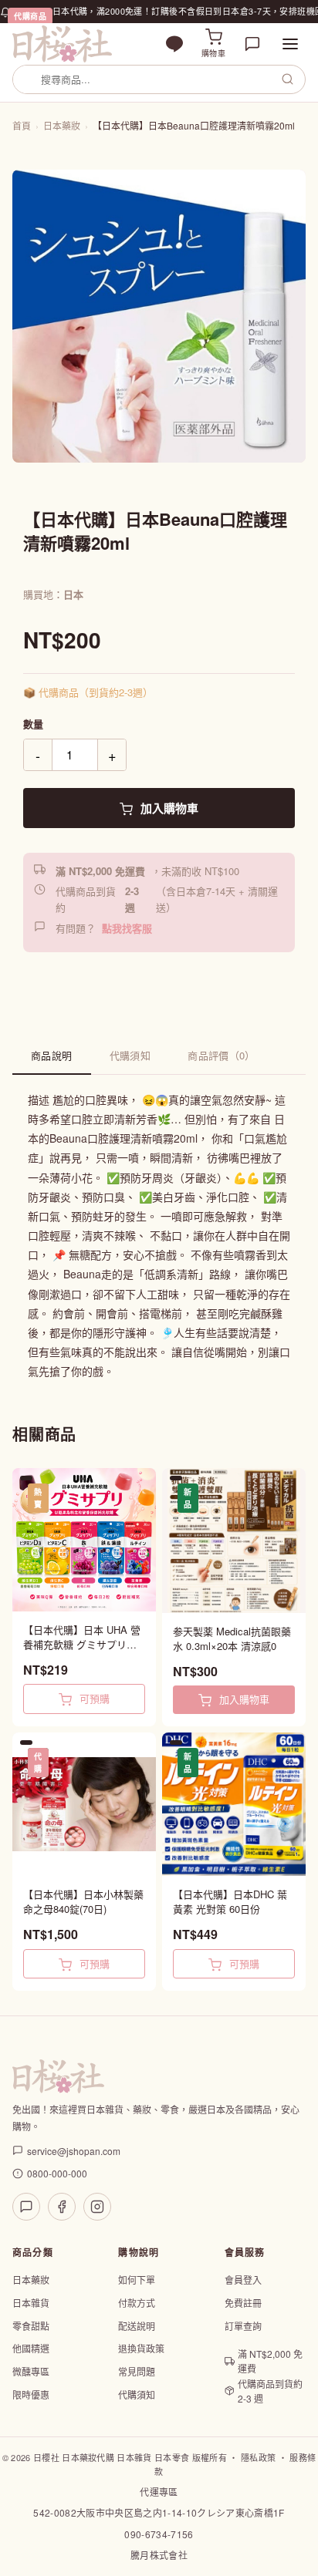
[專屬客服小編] (252, 44)
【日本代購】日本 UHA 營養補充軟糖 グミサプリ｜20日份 (82, 1637)
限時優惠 (31, 2394)
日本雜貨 (31, 2303)
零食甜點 (31, 2326)
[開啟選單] (290, 44)
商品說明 (52, 1055)
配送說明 (137, 2326)
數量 (33, 724)
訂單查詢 (243, 2326)
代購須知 (130, 1055)
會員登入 (243, 2280)
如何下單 (137, 2280)
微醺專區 (31, 2371)
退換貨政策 (141, 2348)
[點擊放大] (159, 316)
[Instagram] (97, 2207)
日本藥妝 (62, 125)
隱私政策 (258, 2457)
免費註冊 (243, 2303)
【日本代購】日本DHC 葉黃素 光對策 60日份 (230, 1902)
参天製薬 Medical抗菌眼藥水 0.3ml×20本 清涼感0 (232, 1639)
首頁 (22, 125)
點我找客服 (127, 928)
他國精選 (31, 2348)
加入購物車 (168, 808)
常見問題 (137, 2371)
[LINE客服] (26, 2207)
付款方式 (137, 2303)
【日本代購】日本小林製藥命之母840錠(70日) (83, 1902)
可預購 (93, 1698)
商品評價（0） (222, 1055)
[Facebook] (62, 2207)
